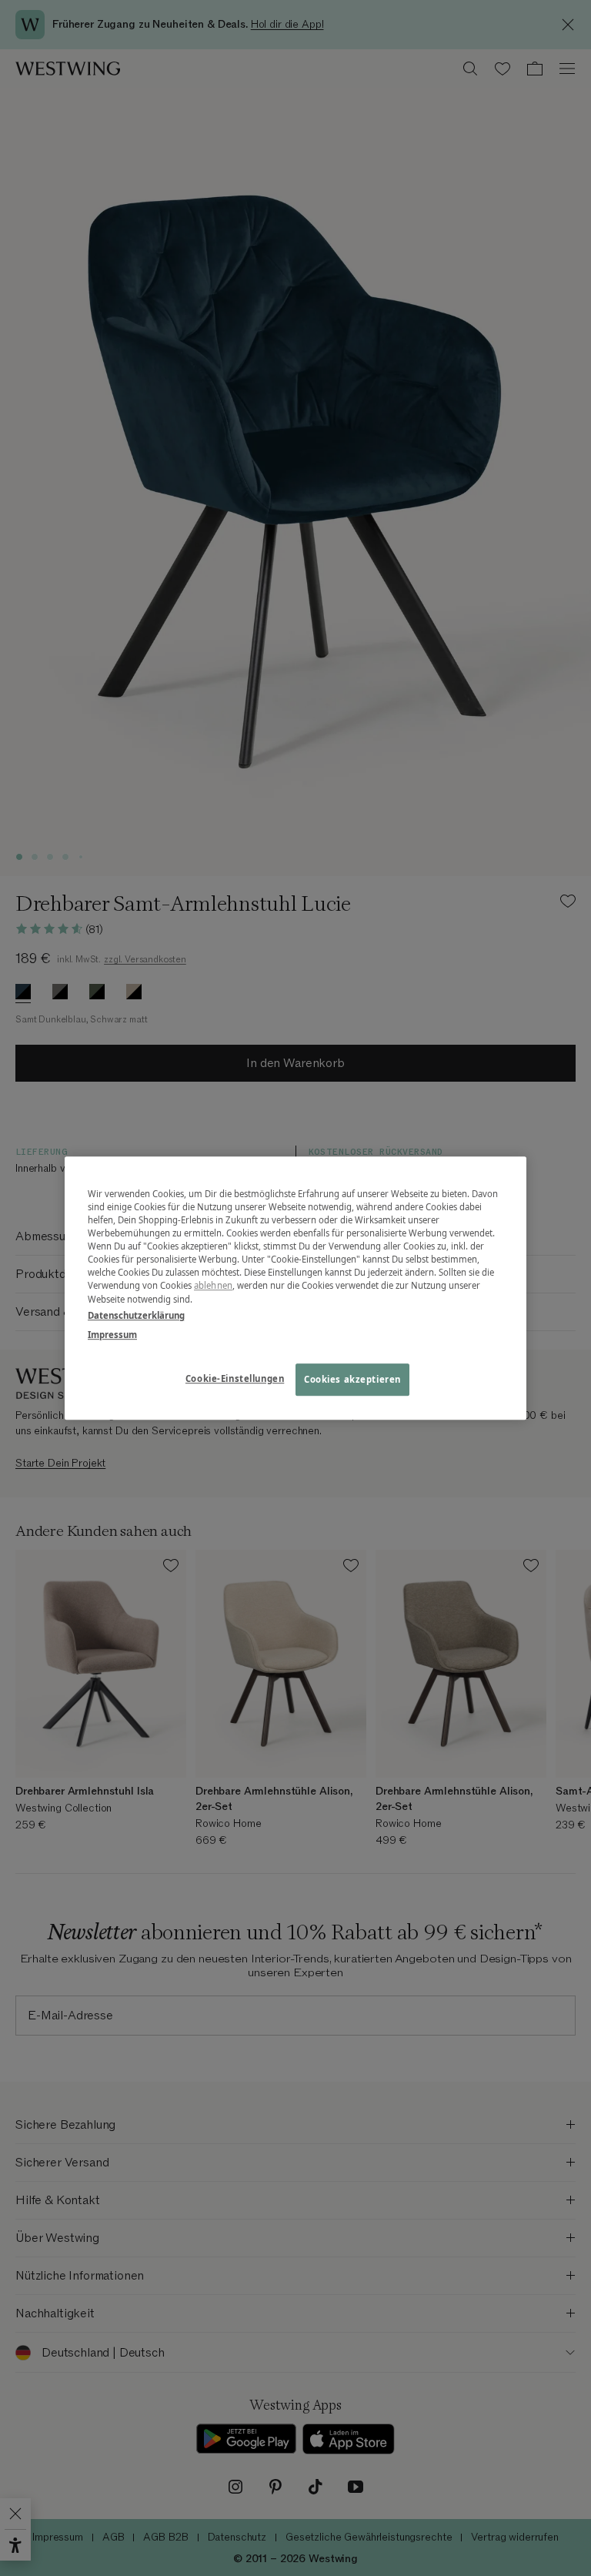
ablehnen (213, 1286)
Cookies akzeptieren (352, 1379)
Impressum (112, 1335)
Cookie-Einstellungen (235, 1378)
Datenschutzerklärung (136, 1315)
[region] (295, 1288)
